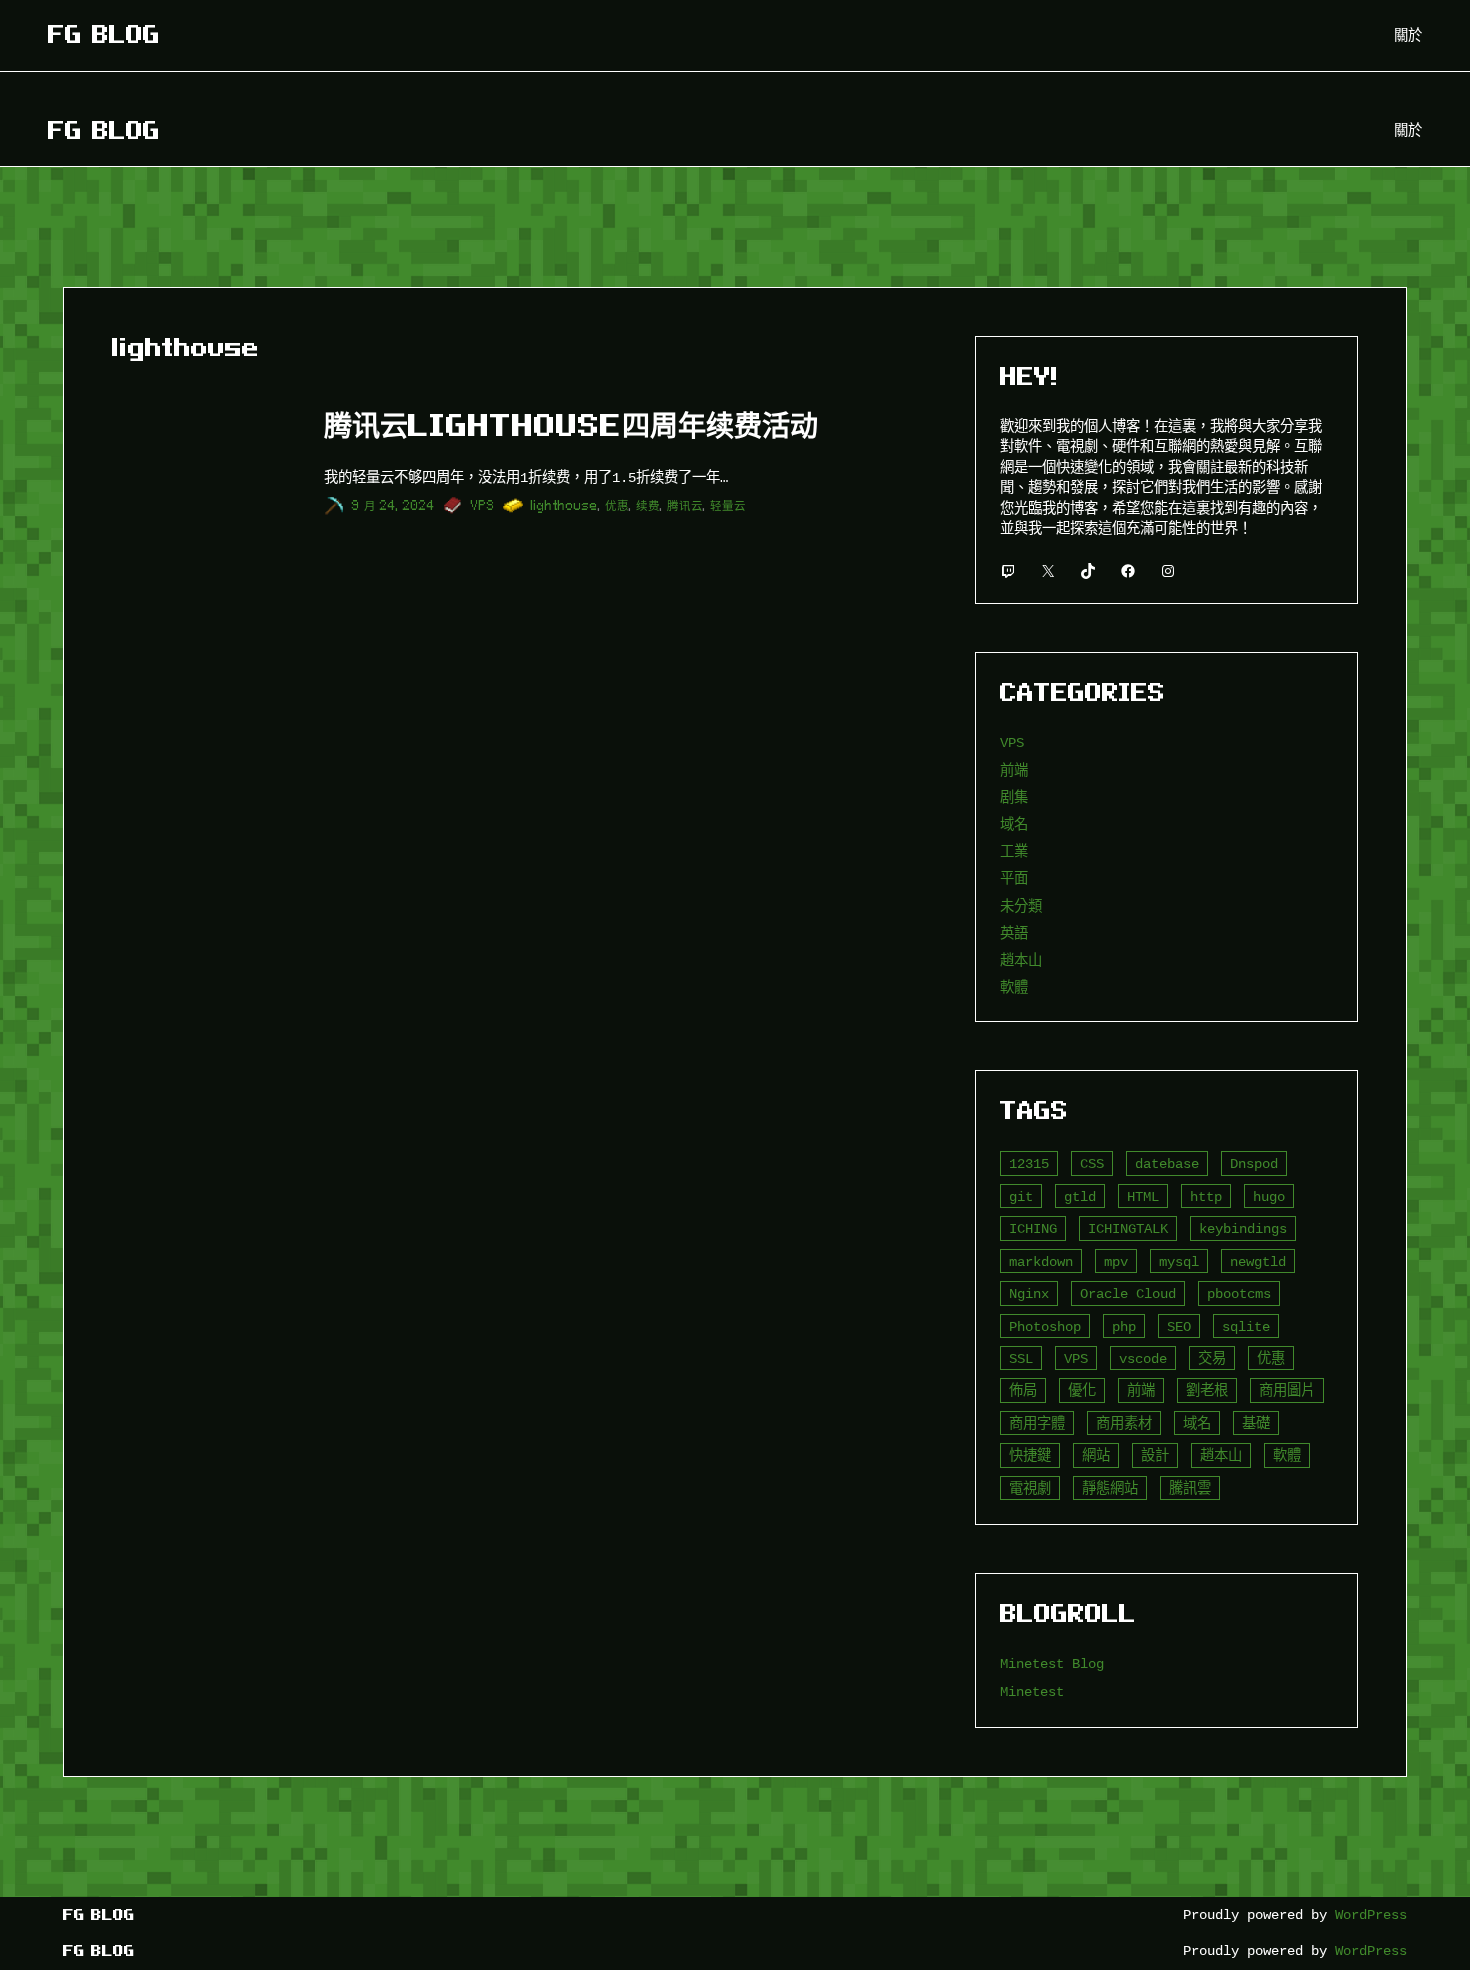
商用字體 (1037, 1423)
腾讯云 (685, 505)
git (1021, 1196)
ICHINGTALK (1128, 1228)
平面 (1014, 878)
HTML (1143, 1196)
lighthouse (564, 505)
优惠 (617, 505)
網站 (1096, 1455)
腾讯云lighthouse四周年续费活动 (571, 425)
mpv (1116, 1261)
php (1124, 1326)
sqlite (1246, 1326)
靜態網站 (1110, 1488)
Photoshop (1045, 1326)
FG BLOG (104, 34)
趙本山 (1021, 960)
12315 (1029, 1163)
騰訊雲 (1190, 1488)
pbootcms (1239, 1293)
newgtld (1258, 1261)
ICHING (1033, 1228)
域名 (1014, 824)
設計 (1155, 1455)
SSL (1021, 1358)
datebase (1167, 1163)
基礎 (1256, 1423)
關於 (1408, 35)
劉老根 (1207, 1390)
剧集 (1014, 797)
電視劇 (1030, 1488)
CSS (1092, 1163)
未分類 (1021, 906)
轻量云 (728, 505)
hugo (1269, 1196)
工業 (1014, 851)
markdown (1041, 1261)
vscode (1143, 1358)
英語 (1014, 933)
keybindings (1243, 1228)
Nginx (1029, 1293)
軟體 (1014, 987)
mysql (1179, 1261)
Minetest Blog (1052, 1663)
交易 (1212, 1358)
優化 (1082, 1390)
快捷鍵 (1030, 1455)
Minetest (1032, 1691)
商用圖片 (1287, 1390)
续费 (648, 505)
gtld (1080, 1196)
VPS (483, 505)
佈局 (1023, 1390)
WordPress (1371, 1914)
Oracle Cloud (1128, 1293)
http (1206, 1196)
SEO (1179, 1326)
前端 (1014, 770)
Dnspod (1254, 1163)
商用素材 (1124, 1423)
